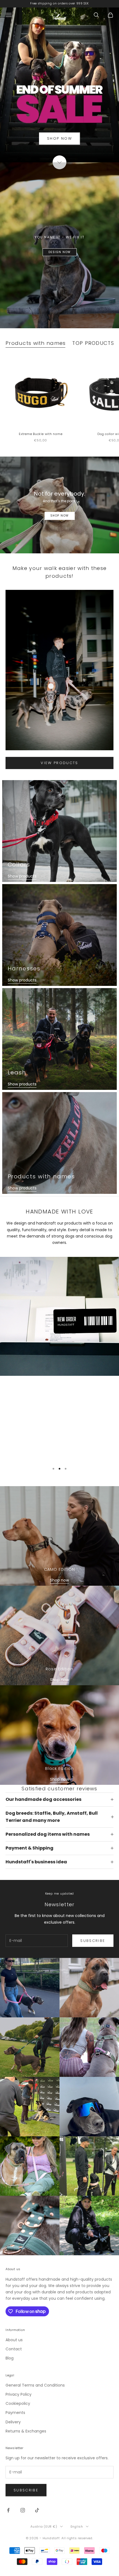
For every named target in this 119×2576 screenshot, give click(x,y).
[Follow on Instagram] (23, 2510)
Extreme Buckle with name (41, 434)
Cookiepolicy (18, 2403)
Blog (10, 2358)
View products (59, 763)
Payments (15, 2413)
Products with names (36, 343)
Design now (60, 252)
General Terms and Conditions (35, 2385)
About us (14, 2340)
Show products (22, 876)
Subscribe (93, 1941)
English (77, 2526)
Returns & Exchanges (26, 2431)
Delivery (13, 2422)
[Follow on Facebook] (8, 2510)
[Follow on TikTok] (37, 2510)
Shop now (59, 1580)
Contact (14, 2349)
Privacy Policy (19, 2394)
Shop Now (60, 516)
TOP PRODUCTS (93, 343)
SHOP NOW (59, 138)
